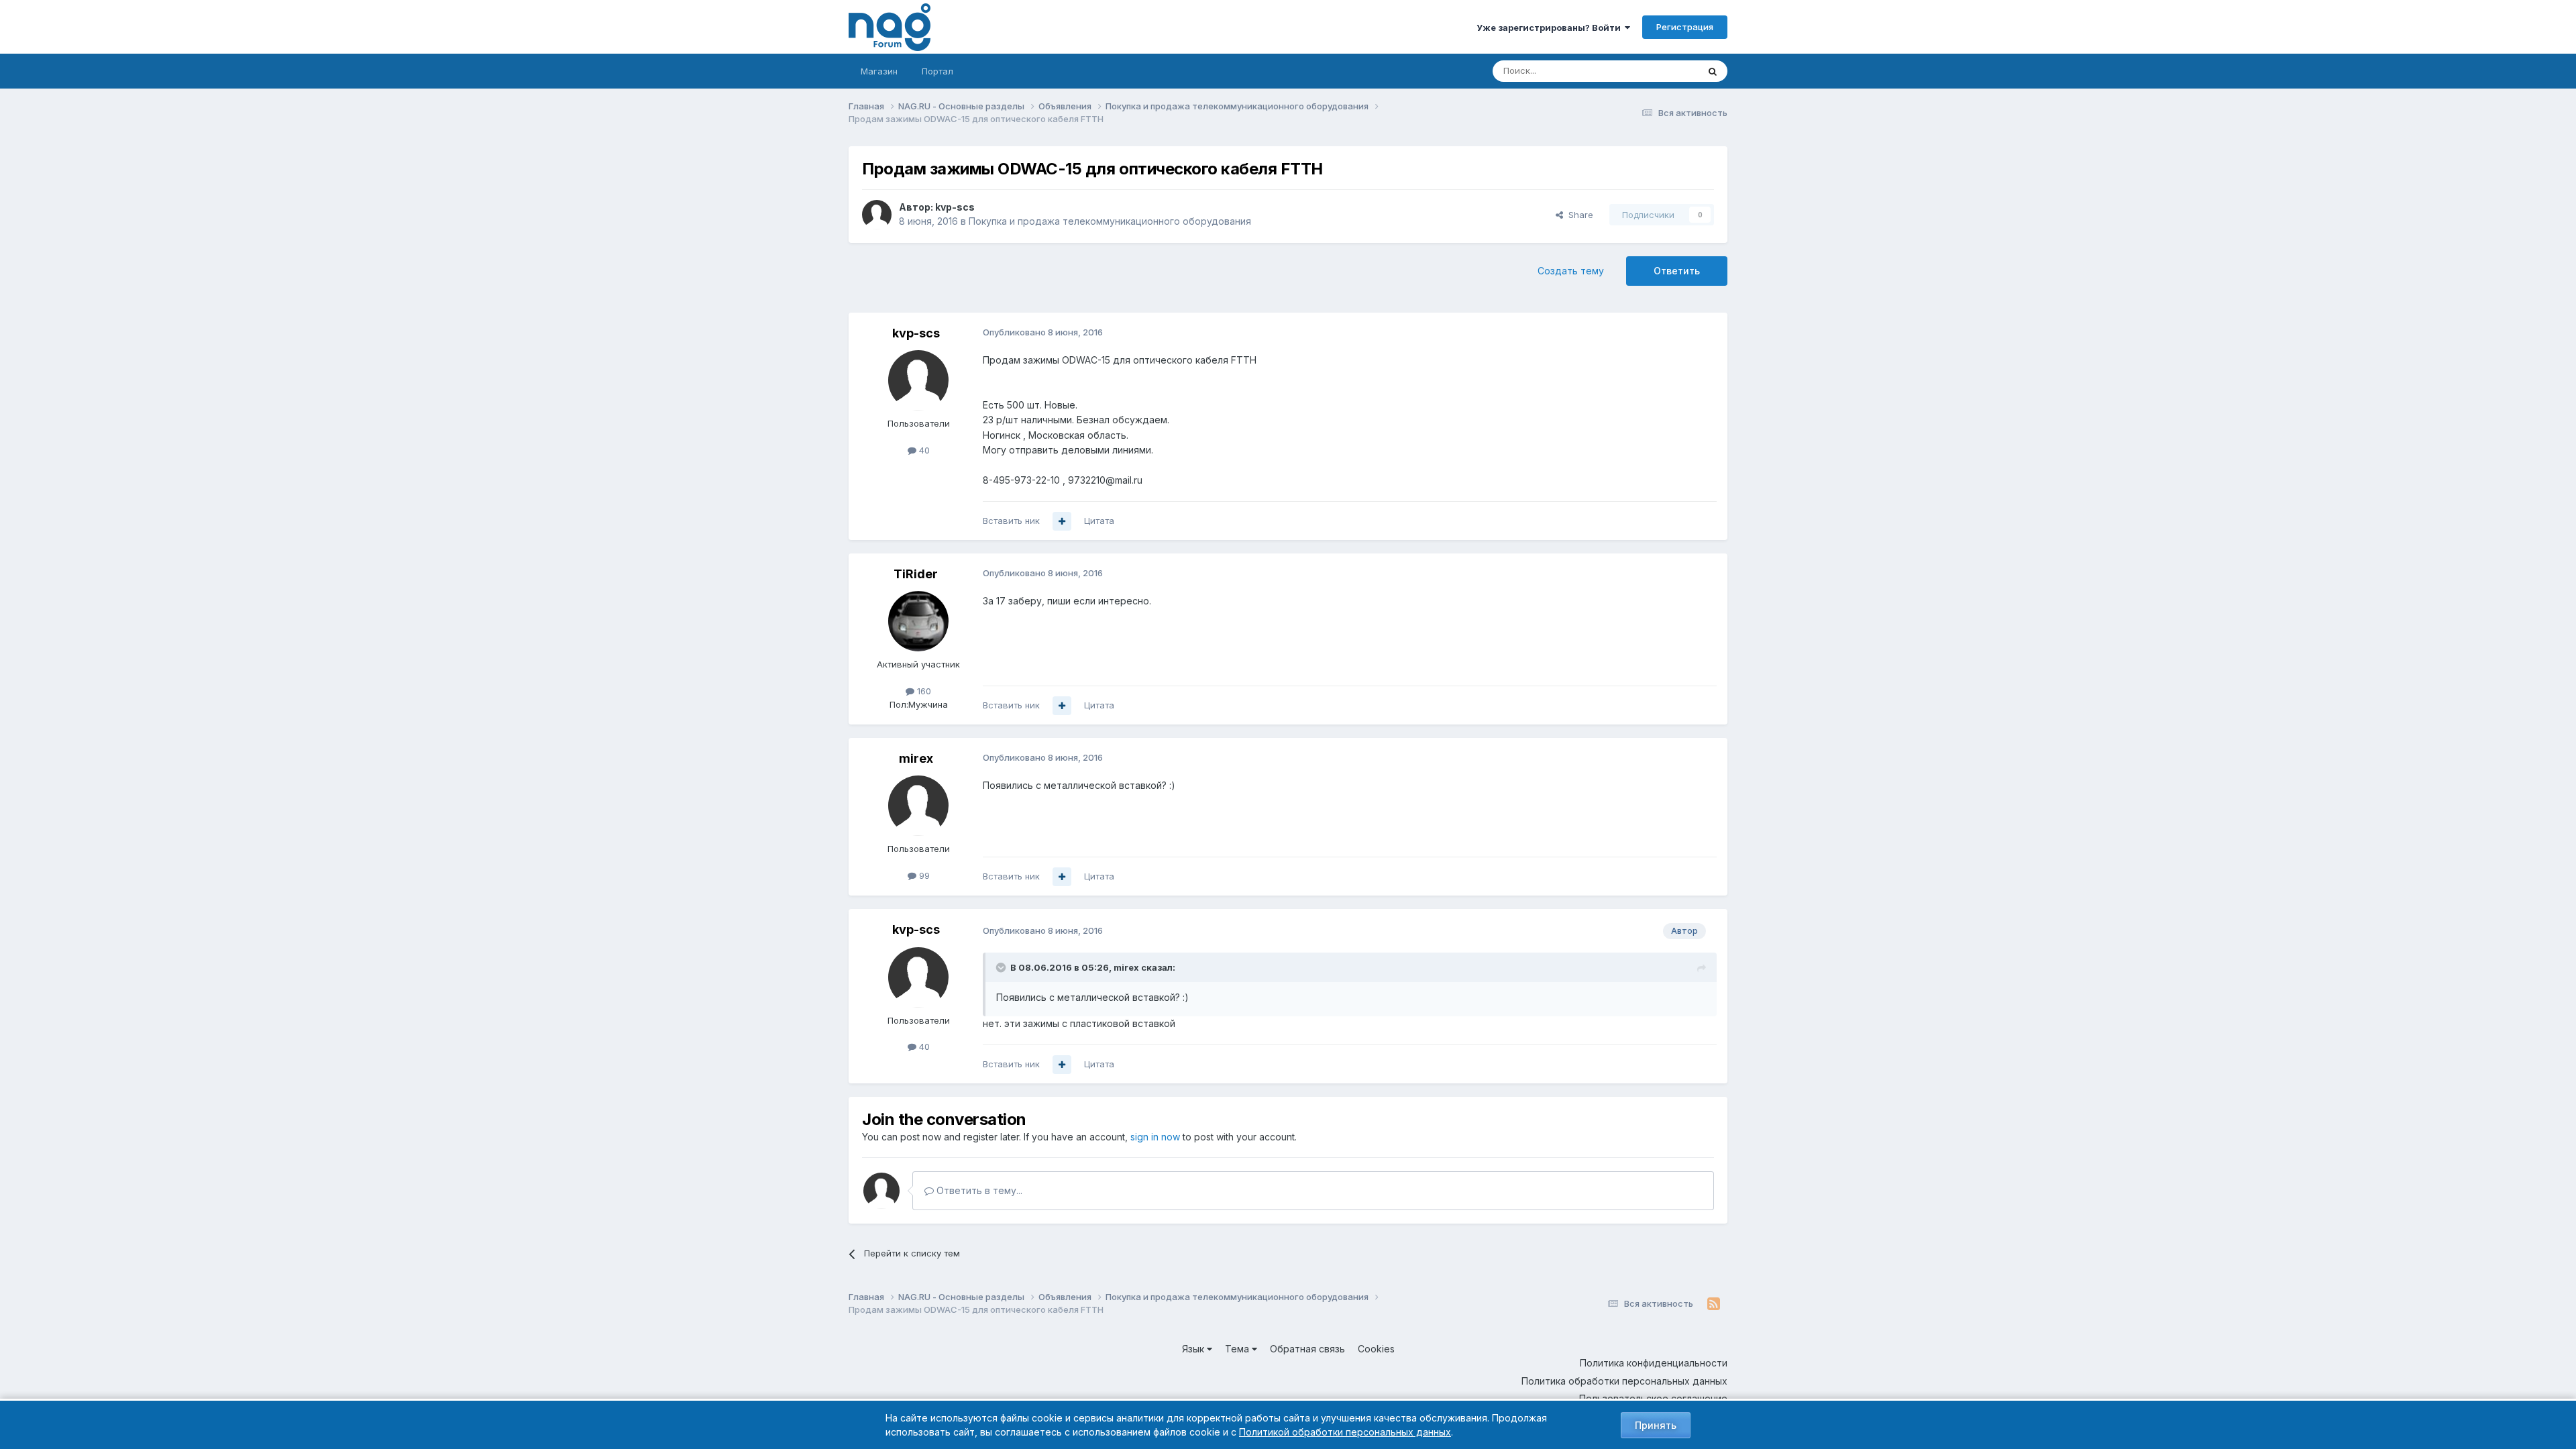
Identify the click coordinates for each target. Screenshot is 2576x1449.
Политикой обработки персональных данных (1345, 1432)
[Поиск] (1713, 71)
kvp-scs (955, 207)
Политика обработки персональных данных (1624, 1381)
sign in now (1155, 1137)
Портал (937, 71)
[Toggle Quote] (1002, 967)
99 (923, 875)
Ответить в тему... (978, 1190)
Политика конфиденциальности (1654, 1363)
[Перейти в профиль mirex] (918, 806)
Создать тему (1571, 271)
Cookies (1376, 1349)
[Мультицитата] (1062, 521)
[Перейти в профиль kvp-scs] (877, 215)
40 (923, 450)
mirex (916, 758)
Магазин (879, 71)
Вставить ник (1011, 521)
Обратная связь (1307, 1349)
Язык (1194, 1349)
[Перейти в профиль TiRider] (918, 621)
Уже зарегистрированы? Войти (1551, 28)
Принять (1656, 1425)
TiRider (916, 574)
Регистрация (1685, 27)
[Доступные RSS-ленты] (1714, 1304)
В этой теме (1656, 71)
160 (923, 691)
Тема (1238, 1349)
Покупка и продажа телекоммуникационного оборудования (1110, 221)
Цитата (1099, 521)
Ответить (1677, 271)
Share (1578, 215)
